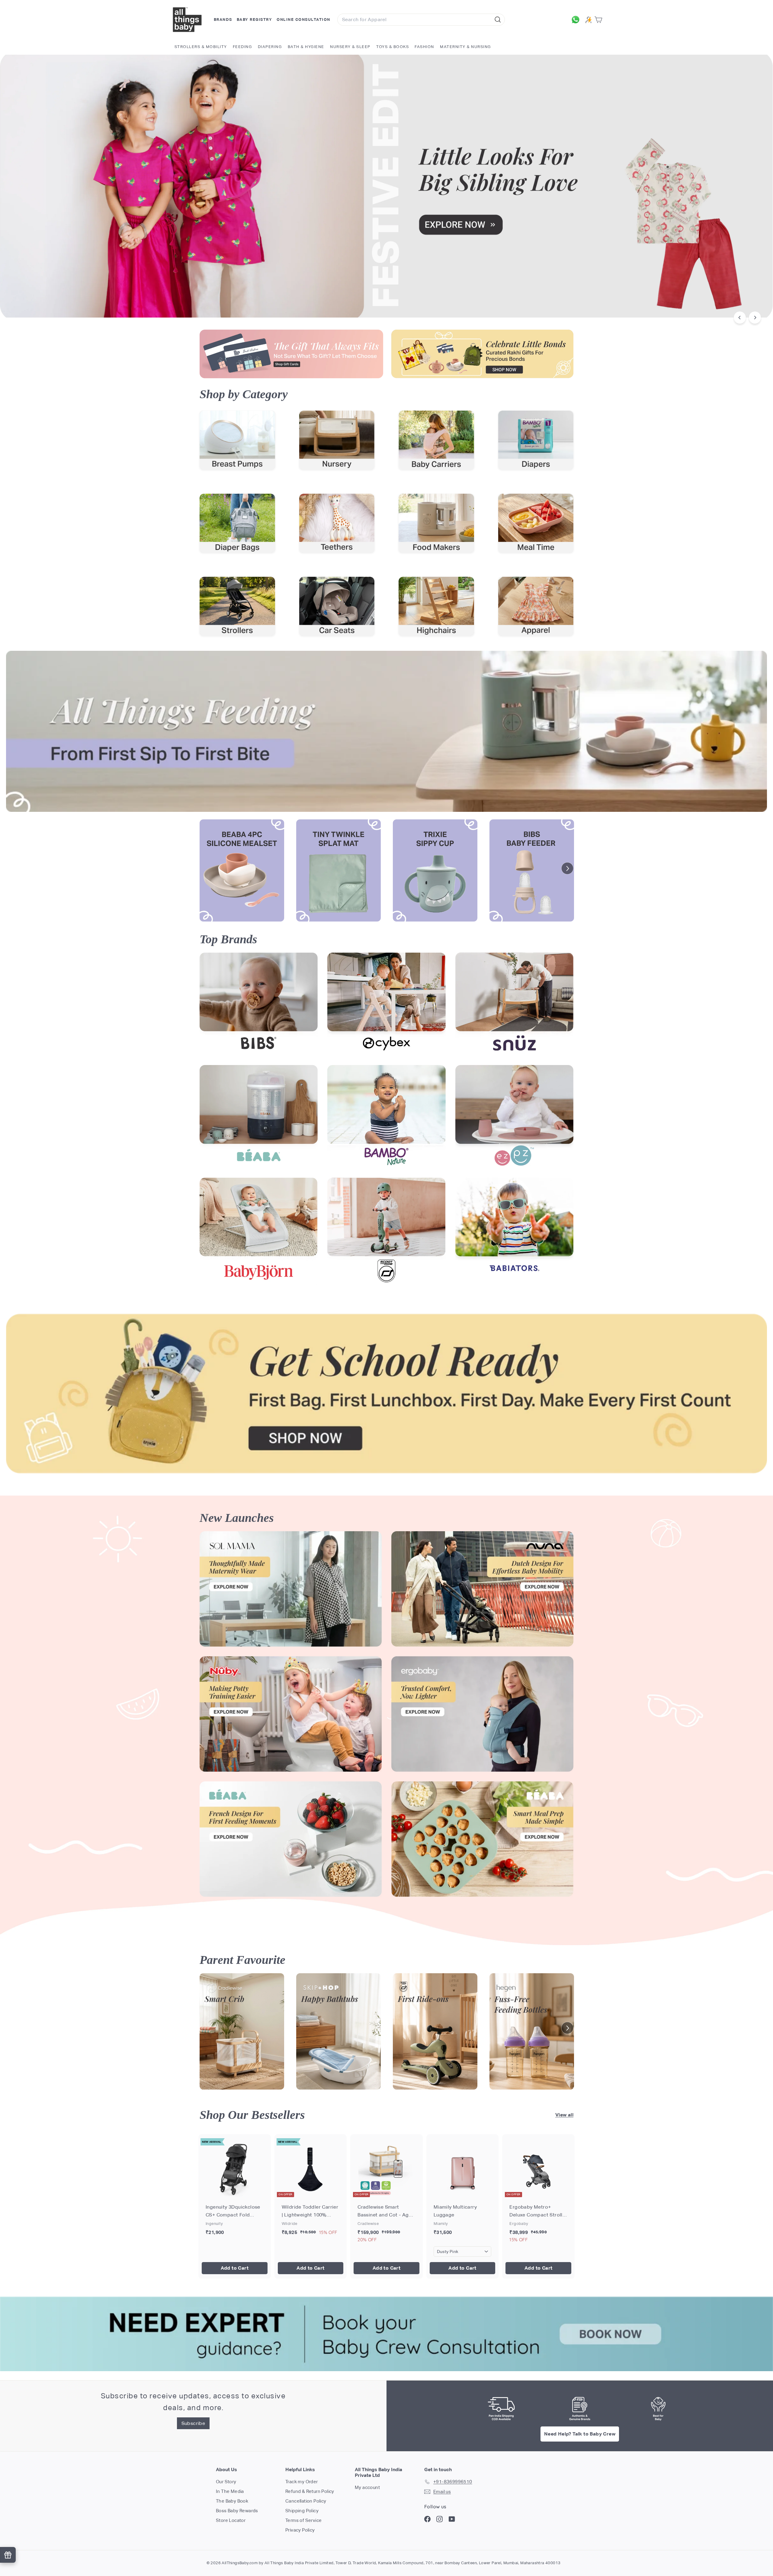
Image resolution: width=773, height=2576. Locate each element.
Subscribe (193, 2423)
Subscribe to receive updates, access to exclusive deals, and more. (193, 2402)
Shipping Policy (302, 2511)
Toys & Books (393, 47)
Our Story (226, 2482)
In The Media (230, 2491)
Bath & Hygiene (306, 47)
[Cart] (600, 20)
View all (564, 2115)
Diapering (270, 47)
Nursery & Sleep (350, 47)
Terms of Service (303, 2520)
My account (367, 2487)
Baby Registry (255, 19)
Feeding (242, 47)
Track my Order (302, 2482)
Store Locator (231, 2520)
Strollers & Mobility (201, 47)
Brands (223, 19)
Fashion (424, 47)
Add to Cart (235, 2268)
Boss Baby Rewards (237, 2511)
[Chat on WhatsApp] (577, 20)
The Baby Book (232, 2501)
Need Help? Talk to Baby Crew (580, 2434)
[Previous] (740, 318)
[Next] (755, 318)
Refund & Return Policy (310, 2491)
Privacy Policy (300, 2530)
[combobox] (421, 20)
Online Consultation (303, 19)
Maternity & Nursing (465, 47)
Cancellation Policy (306, 2501)
